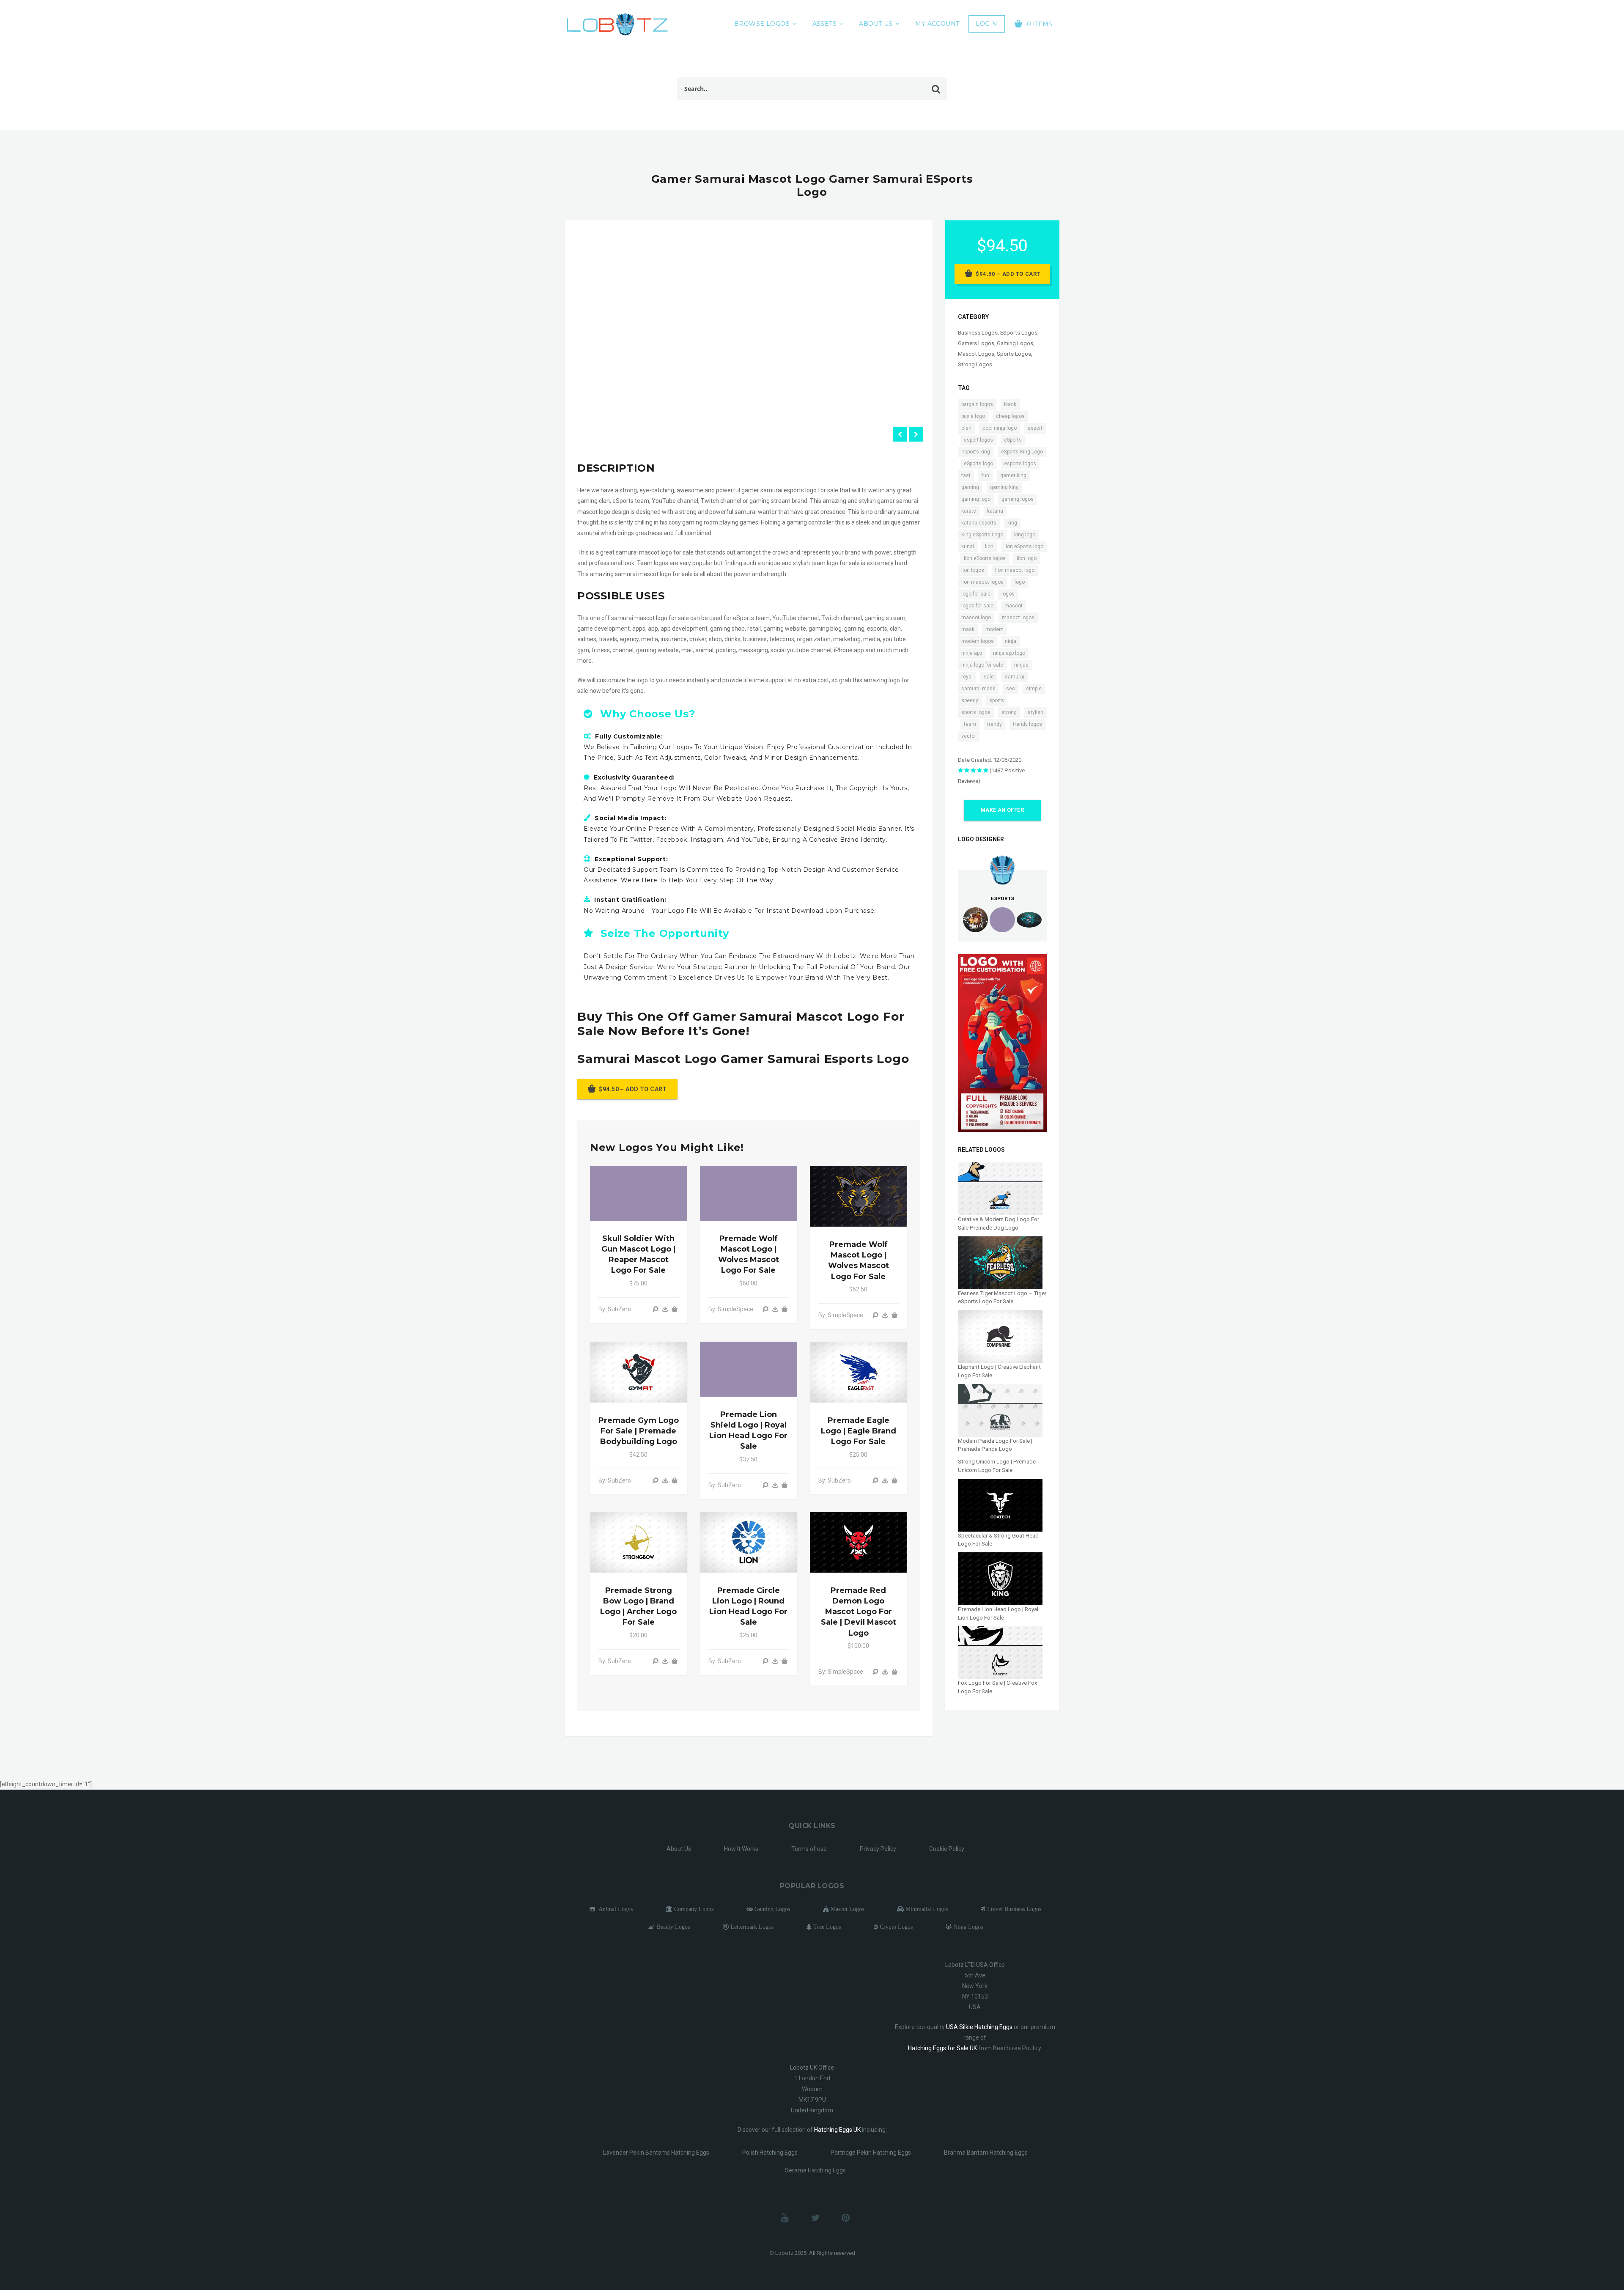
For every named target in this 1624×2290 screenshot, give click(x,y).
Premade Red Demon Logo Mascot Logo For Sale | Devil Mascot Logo (859, 1612)
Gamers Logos (976, 343)
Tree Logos (826, 1927)
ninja (1011, 641)
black (1010, 404)
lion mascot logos (982, 582)
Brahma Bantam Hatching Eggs (986, 2153)
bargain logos (977, 404)
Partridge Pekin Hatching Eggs (871, 2153)
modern (994, 629)
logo (1020, 582)
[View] (656, 1309)
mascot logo (976, 618)
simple (1034, 689)
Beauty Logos (672, 1927)
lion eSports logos (985, 558)
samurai (1015, 677)
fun (985, 475)
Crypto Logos (895, 1927)
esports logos (1020, 464)
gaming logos (1018, 499)
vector (969, 736)
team (970, 724)
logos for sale (977, 606)
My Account (937, 24)
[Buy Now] (665, 1309)
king (1012, 523)
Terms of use (809, 1849)
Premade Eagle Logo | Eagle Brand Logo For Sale (859, 1431)
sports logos (976, 712)
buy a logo (973, 416)
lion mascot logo (1015, 570)
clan (966, 428)
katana (995, 511)
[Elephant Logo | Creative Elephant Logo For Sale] (1000, 1336)
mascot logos (1018, 618)
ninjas (1021, 665)
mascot (1014, 606)
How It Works (741, 1849)
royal (967, 677)
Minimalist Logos (926, 1909)
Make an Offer (1002, 810)
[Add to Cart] (675, 1309)
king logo (1025, 535)
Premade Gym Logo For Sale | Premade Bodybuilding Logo (639, 1431)
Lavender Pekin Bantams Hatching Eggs (656, 2153)
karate (969, 511)
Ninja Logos (967, 1927)
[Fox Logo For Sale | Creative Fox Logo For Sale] (1000, 1652)
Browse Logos (762, 24)
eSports (1013, 440)
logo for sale (976, 594)
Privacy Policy (878, 1849)
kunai (968, 546)
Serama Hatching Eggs (815, 2170)
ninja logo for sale (982, 665)
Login (986, 24)
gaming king (1004, 487)
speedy (970, 700)
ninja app (972, 653)
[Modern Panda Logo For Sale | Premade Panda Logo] (1000, 1410)
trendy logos (1027, 724)
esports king (976, 452)
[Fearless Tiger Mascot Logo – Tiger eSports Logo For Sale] (1000, 1262)
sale (989, 677)
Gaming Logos (1015, 343)
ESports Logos (1019, 333)
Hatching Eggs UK (837, 2130)
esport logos (978, 440)
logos (1008, 594)
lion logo (1027, 558)
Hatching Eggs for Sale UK (942, 2048)
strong (1009, 712)
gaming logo (976, 499)
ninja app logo (1009, 653)
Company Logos (693, 1909)
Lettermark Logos (751, 1927)
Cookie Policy (947, 1849)
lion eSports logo (1024, 546)
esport (1035, 428)
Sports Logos (1014, 354)
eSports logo (978, 464)
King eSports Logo (982, 535)
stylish (1036, 712)
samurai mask (978, 689)
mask (968, 629)
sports (997, 700)
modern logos (978, 641)
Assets (825, 24)
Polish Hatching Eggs (770, 2153)
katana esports (979, 523)
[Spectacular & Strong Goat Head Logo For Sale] (1000, 1504)
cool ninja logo (1000, 428)
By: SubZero (615, 1309)
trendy (994, 724)
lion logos (973, 570)
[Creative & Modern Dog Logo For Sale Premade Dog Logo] (1000, 1188)
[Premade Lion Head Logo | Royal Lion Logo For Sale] (1000, 1578)
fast (966, 475)
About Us (876, 24)
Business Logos (978, 333)
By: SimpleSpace (731, 1309)
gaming (970, 487)
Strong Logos (975, 364)
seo (1011, 689)
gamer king (1013, 475)
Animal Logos (614, 1909)
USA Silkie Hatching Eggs (979, 2027)
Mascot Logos (976, 354)
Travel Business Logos (1013, 1909)
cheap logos (1010, 416)
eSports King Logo (1022, 452)
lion (989, 546)
